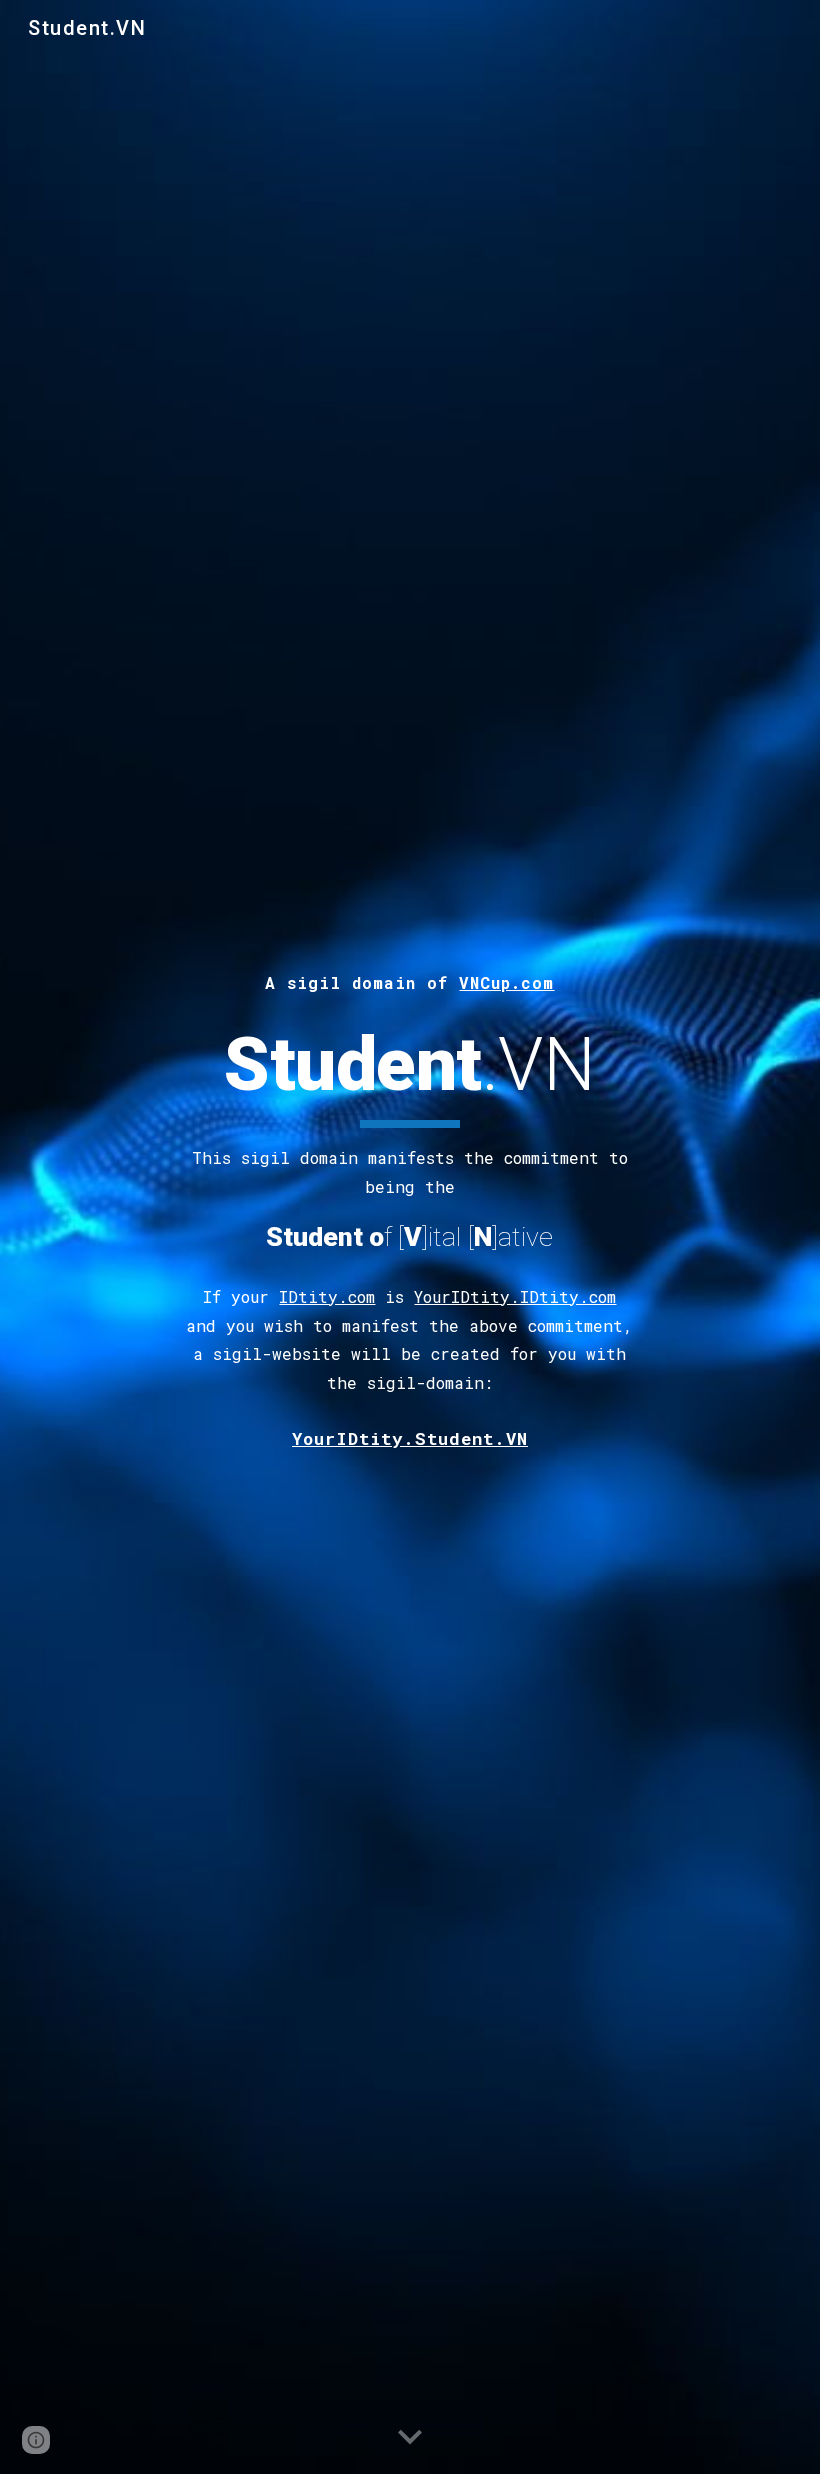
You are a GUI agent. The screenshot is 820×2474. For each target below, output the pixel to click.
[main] (410, 979)
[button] (410, 2438)
